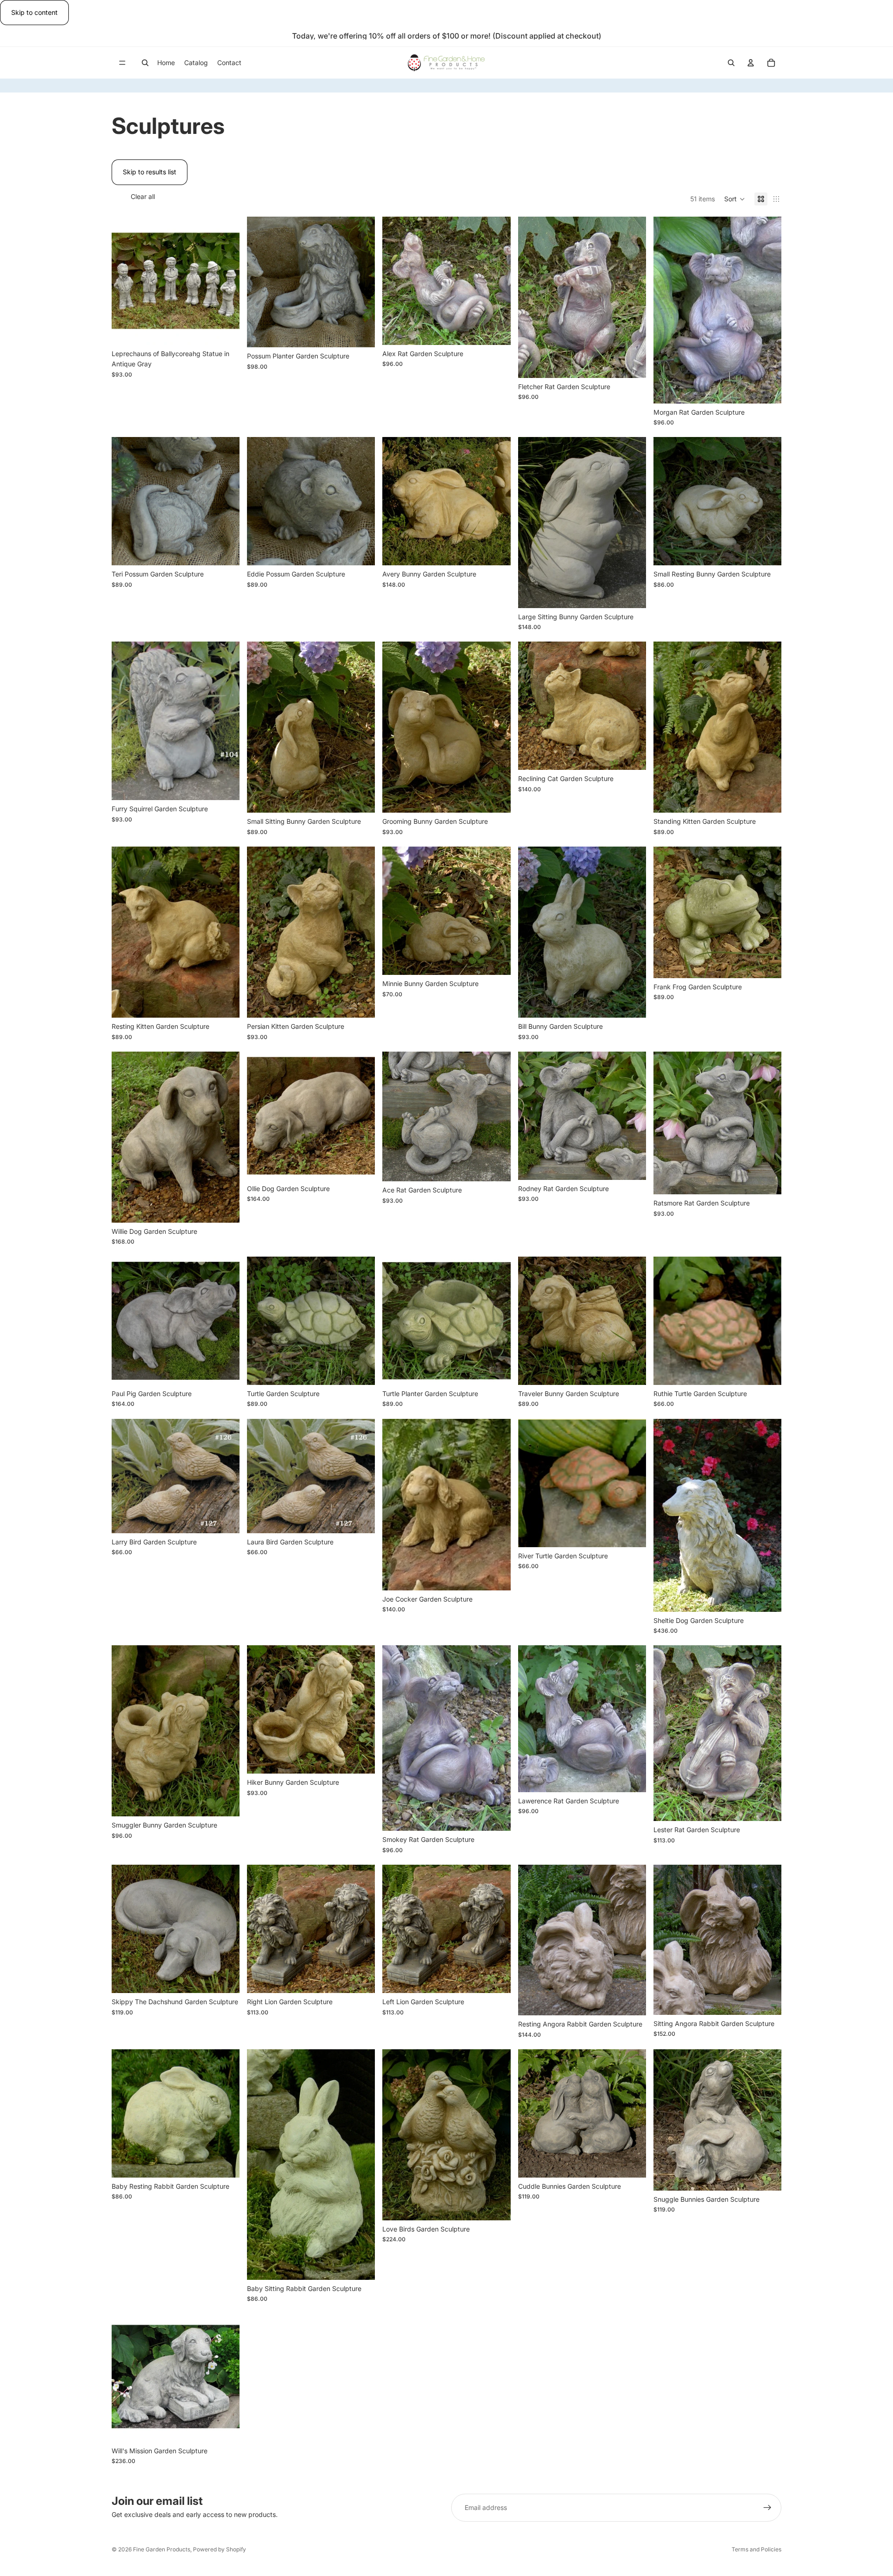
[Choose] (225, 331)
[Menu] (122, 63)
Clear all (143, 196)
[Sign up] (767, 2508)
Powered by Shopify (220, 2549)
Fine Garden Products (162, 2549)
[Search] (145, 63)
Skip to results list (150, 172)
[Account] (751, 63)
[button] (735, 199)
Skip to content (34, 12)
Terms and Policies (756, 2549)
